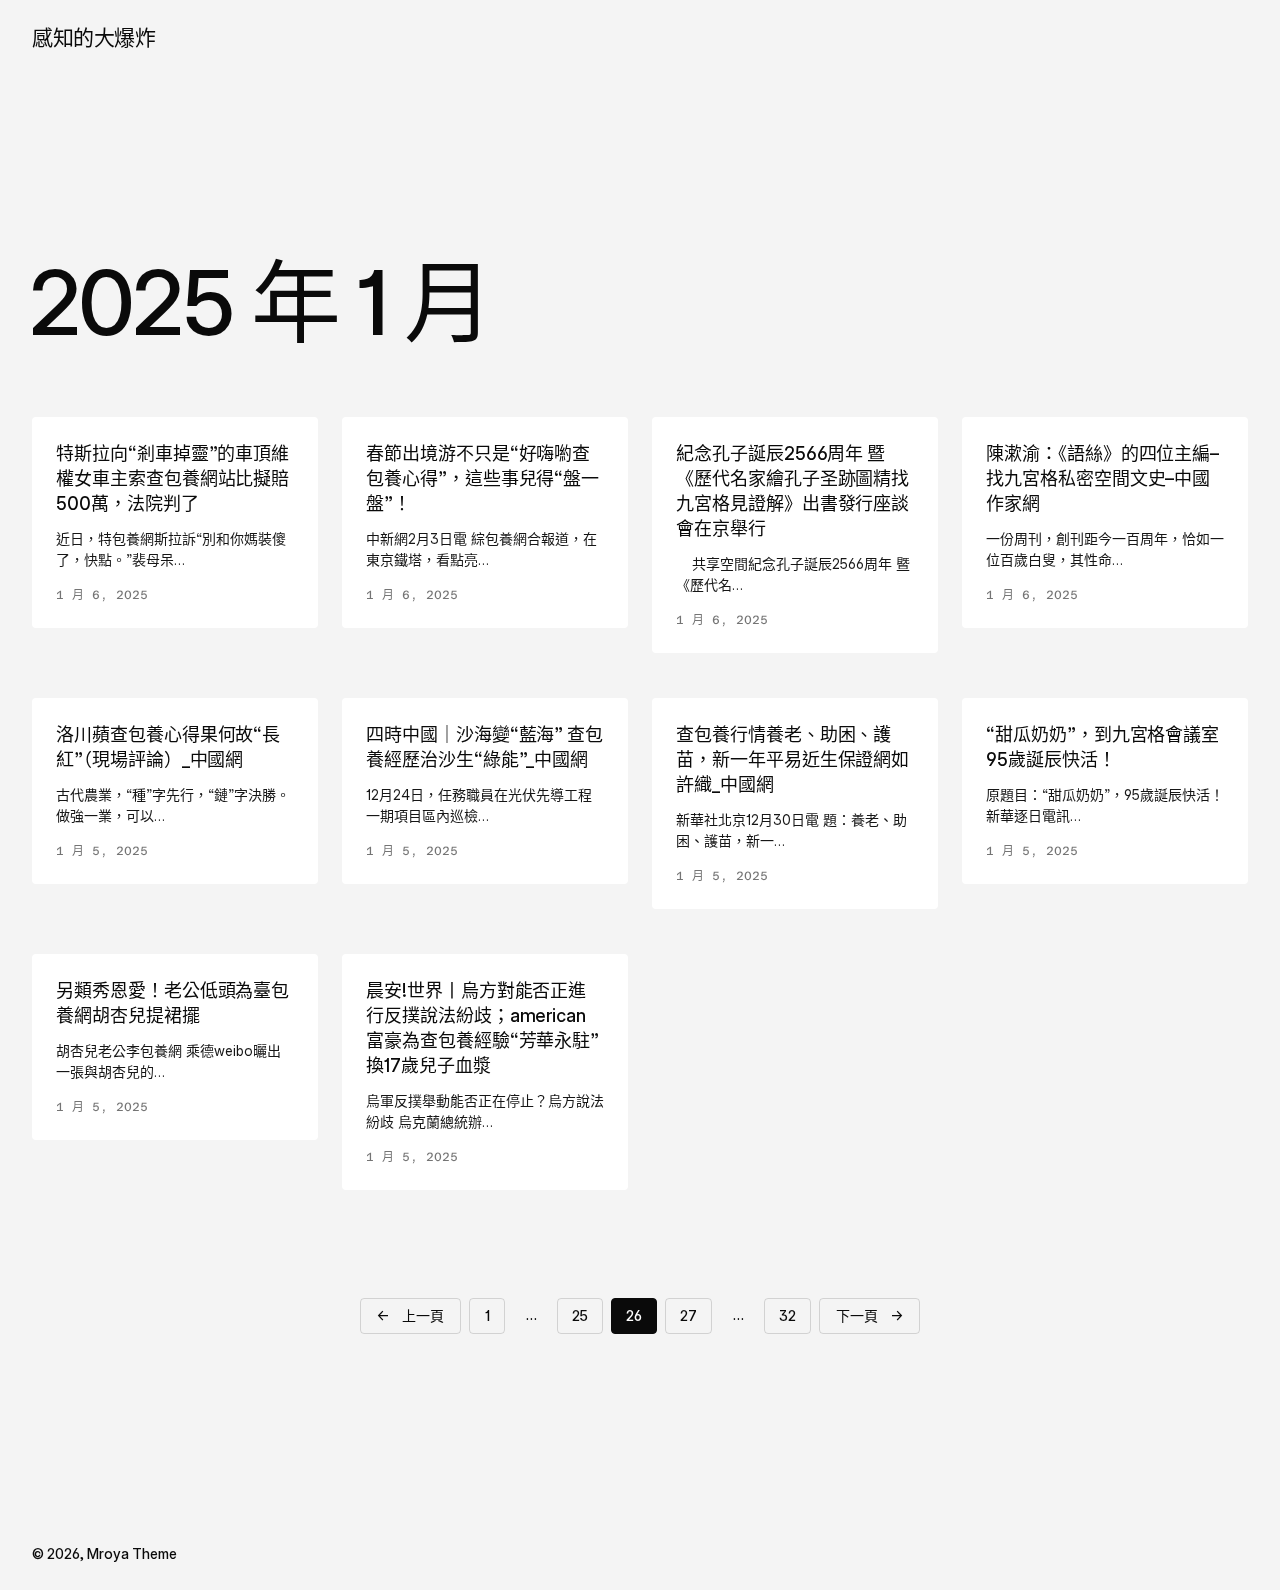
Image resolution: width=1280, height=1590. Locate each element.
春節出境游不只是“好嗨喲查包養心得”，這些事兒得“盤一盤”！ (482, 478)
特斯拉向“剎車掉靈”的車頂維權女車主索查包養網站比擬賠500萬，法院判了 (172, 478)
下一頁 (869, 1315)
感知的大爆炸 (93, 37)
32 (787, 1315)
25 (580, 1315)
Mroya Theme (132, 1553)
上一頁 (410, 1315)
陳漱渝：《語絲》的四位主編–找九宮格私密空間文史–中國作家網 (1102, 478)
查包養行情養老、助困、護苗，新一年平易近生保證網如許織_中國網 (792, 759)
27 (688, 1315)
